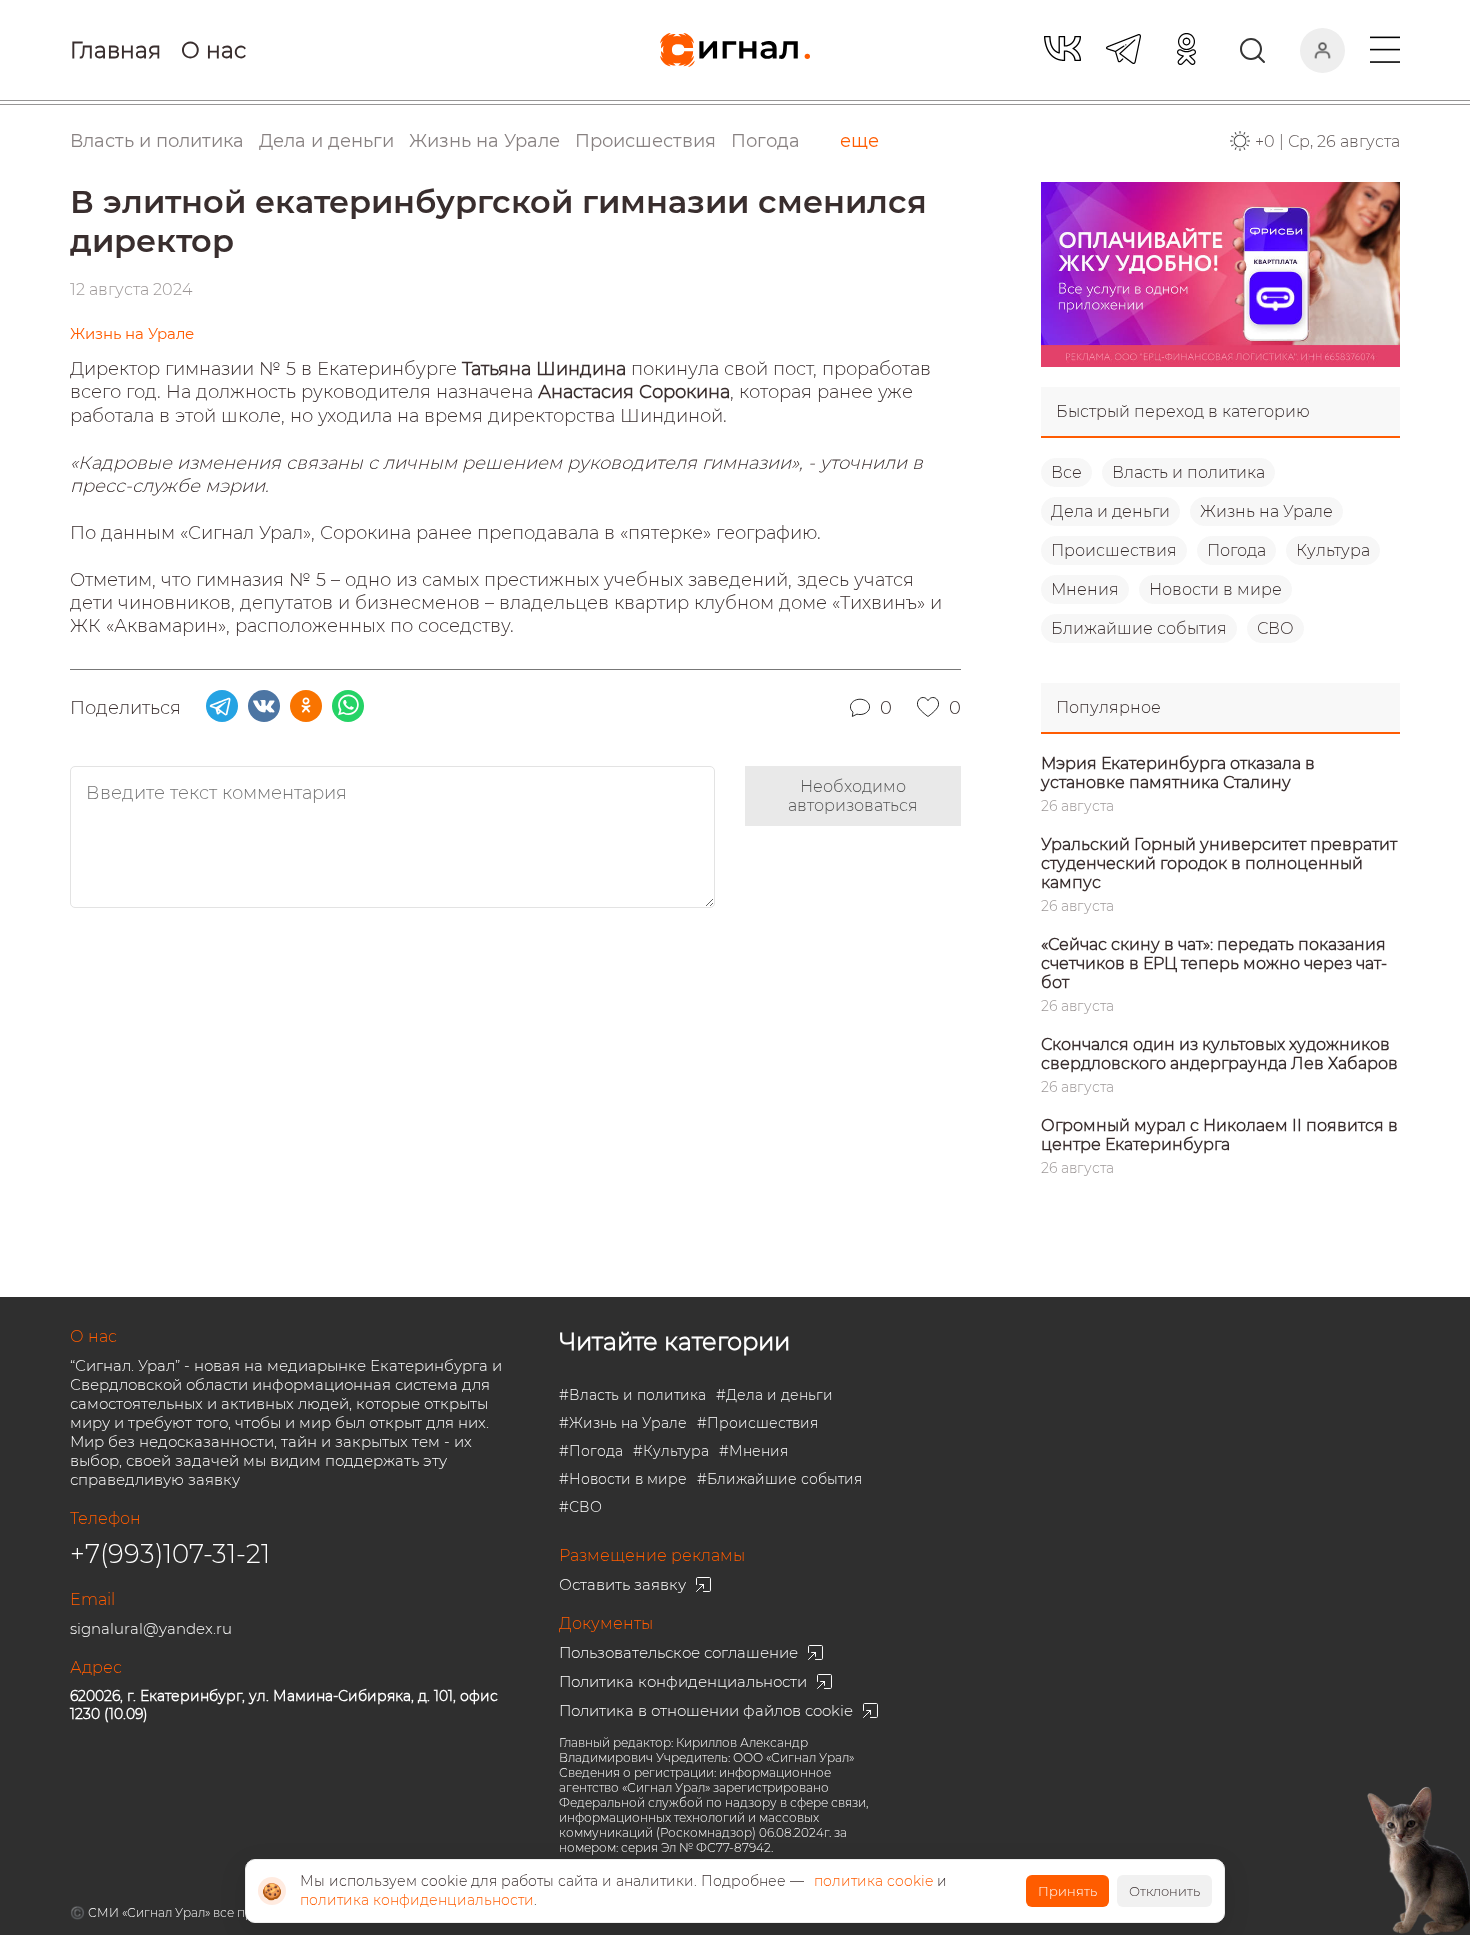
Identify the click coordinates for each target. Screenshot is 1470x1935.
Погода (765, 141)
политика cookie (873, 1881)
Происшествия (1114, 550)
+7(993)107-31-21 (170, 1554)
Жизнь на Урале (1266, 511)
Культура (1333, 550)
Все (1066, 472)
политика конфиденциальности (417, 1900)
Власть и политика (1188, 472)
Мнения (1085, 589)
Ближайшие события (1139, 628)
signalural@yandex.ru (151, 1628)
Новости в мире (1215, 589)
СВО (1275, 628)
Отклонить (1164, 1891)
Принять (1067, 1891)
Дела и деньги (1110, 511)
